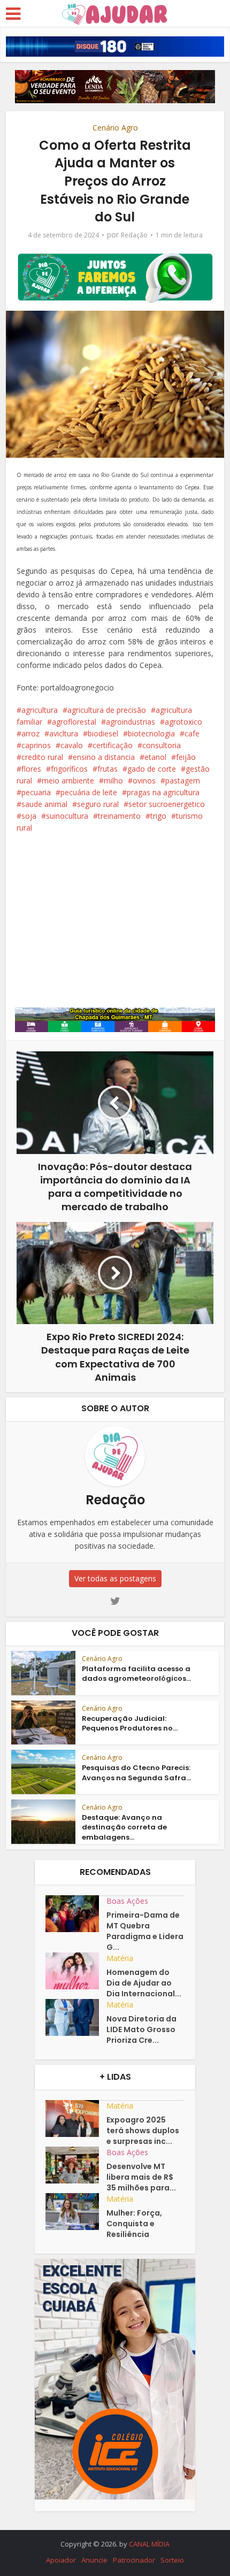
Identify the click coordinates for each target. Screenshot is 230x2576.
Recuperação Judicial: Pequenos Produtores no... (130, 1723)
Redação (134, 235)
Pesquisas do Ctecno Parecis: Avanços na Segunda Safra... (136, 1773)
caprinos (36, 745)
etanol (155, 757)
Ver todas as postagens (115, 1578)
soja (29, 816)
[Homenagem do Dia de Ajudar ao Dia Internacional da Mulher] (76, 1971)
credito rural (42, 757)
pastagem (183, 781)
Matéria (120, 1958)
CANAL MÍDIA (149, 2544)
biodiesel (103, 733)
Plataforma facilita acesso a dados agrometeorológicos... (136, 1674)
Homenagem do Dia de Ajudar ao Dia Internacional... (144, 1983)
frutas (108, 769)
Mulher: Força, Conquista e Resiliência (134, 2224)
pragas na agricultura (163, 792)
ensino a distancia (104, 757)
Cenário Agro (115, 128)
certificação (113, 745)
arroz (30, 733)
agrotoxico (183, 722)
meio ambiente (68, 781)
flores (31, 769)
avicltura (64, 733)
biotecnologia (151, 733)
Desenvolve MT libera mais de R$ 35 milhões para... (141, 2177)
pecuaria (36, 792)
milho (113, 781)
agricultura (40, 710)
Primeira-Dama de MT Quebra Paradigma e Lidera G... (145, 1931)
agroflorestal (74, 722)
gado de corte (152, 769)
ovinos (144, 781)
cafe (192, 733)
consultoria (162, 745)
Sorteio (172, 2560)
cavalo (72, 745)
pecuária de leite (89, 792)
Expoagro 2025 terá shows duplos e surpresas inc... (143, 2131)
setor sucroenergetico (167, 804)
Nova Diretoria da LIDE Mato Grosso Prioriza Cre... (141, 2029)
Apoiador (61, 2560)
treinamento (119, 816)
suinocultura (67, 816)
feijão (186, 757)
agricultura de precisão (107, 710)
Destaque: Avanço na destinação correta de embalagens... (124, 1827)
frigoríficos (69, 769)
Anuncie (94, 2560)
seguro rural (98, 804)
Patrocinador (134, 2560)
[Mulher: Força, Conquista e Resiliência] (76, 2212)
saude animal (44, 804)
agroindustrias (131, 722)
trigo (158, 816)
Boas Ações (127, 1901)
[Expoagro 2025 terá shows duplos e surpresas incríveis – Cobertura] (76, 2119)
